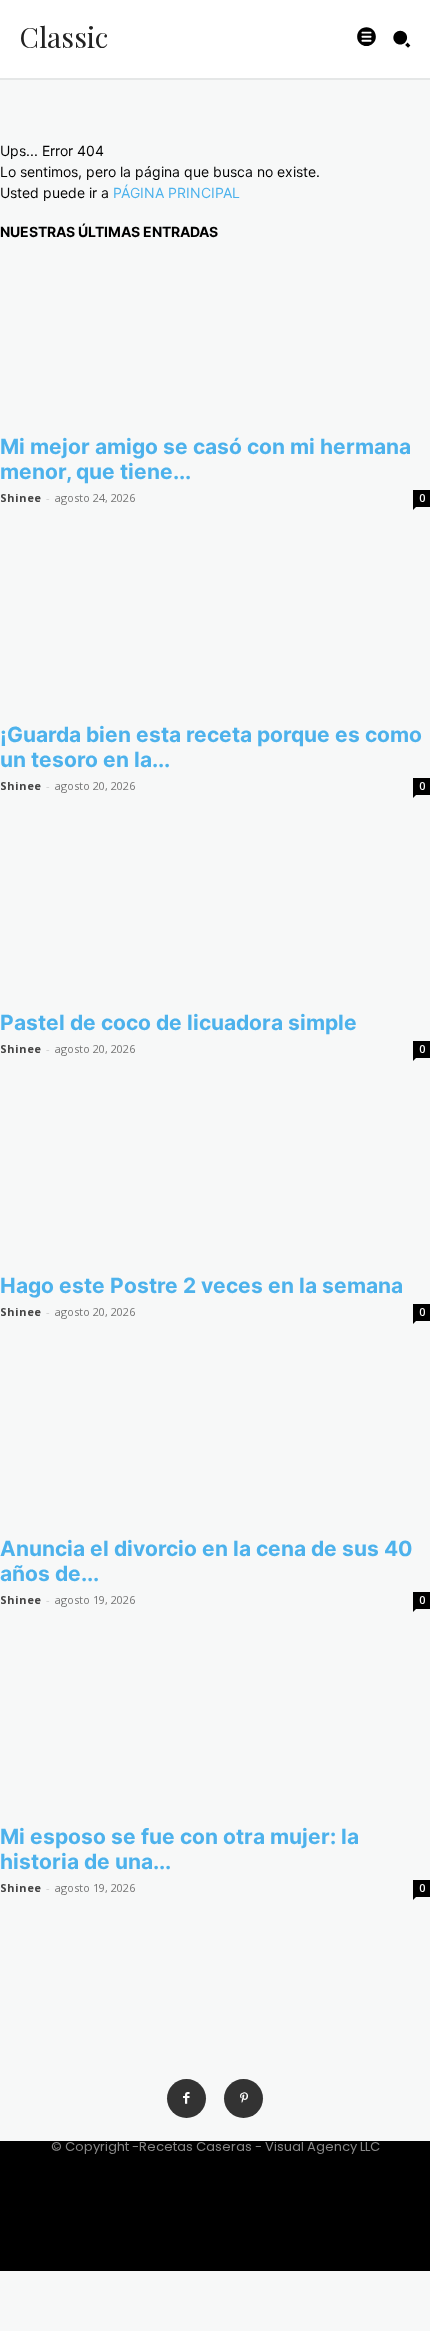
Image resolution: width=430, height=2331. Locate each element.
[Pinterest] (243, 2098)
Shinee (20, 497)
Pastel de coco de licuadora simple (178, 1022)
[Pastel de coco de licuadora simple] (215, 917)
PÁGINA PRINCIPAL (176, 192)
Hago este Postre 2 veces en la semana (201, 1285)
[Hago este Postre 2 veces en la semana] (215, 1180)
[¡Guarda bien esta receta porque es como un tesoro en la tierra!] (215, 629)
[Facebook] (186, 2098)
